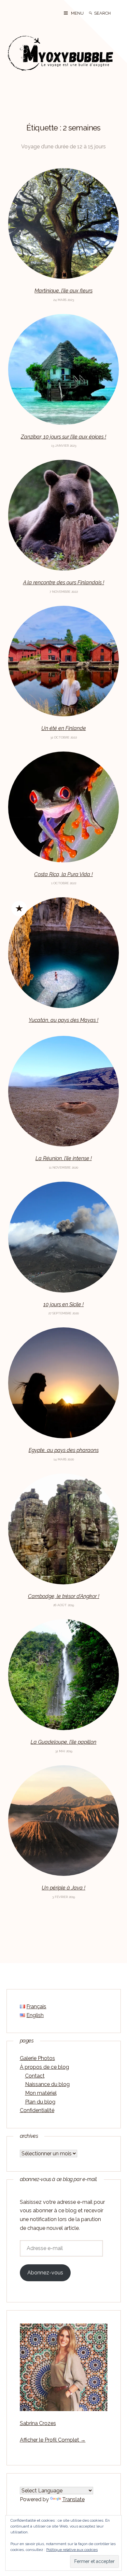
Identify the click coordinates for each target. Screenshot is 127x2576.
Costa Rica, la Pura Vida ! (63, 874)
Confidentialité (37, 2110)
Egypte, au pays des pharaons (64, 1450)
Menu (77, 13)
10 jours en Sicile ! (63, 1304)
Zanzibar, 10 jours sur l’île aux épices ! (63, 437)
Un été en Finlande (64, 728)
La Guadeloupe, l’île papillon (63, 1742)
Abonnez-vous (45, 2273)
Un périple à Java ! (63, 1888)
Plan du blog (40, 2102)
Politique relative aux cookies (72, 2550)
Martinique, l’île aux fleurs (63, 291)
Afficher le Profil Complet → (53, 2440)
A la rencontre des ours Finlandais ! (64, 583)
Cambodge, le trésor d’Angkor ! (64, 1596)
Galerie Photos (37, 2058)
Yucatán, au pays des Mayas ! (63, 1020)
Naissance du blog (47, 2084)
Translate (73, 2499)
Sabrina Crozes (38, 2423)
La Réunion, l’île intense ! (64, 1158)
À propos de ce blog (44, 2067)
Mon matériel (41, 2093)
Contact (35, 2076)
